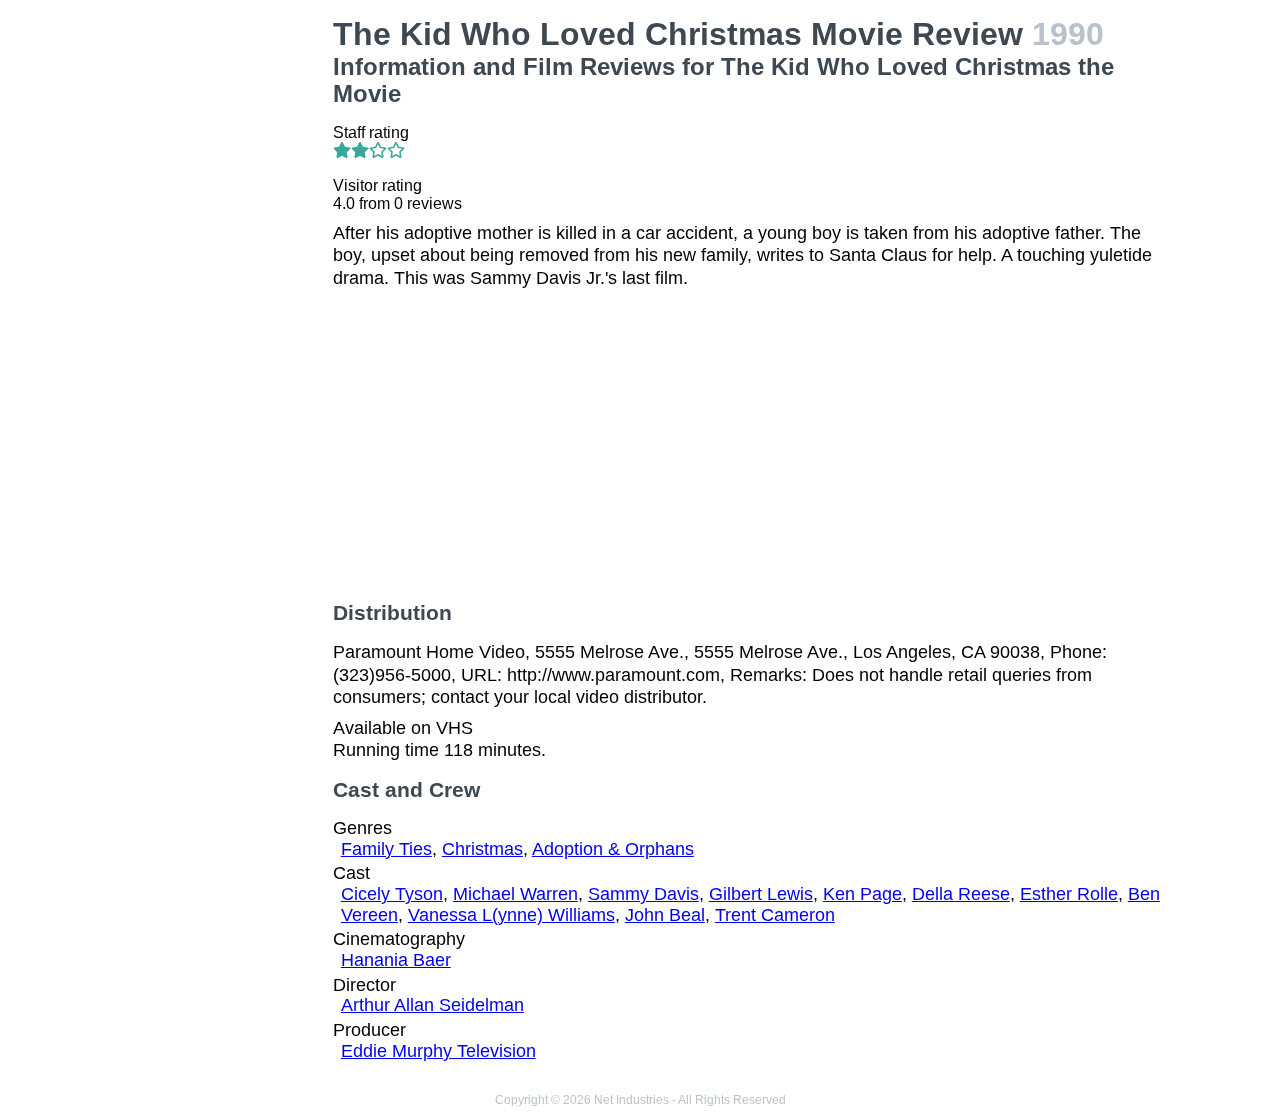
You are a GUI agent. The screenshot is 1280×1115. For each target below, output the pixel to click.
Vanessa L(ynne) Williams (511, 915)
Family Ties (386, 849)
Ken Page (862, 894)
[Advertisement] (224, 316)
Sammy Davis (643, 894)
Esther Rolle (1069, 894)
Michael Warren (515, 894)
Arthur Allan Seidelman (432, 1005)
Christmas (482, 849)
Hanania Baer (396, 960)
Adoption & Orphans (613, 849)
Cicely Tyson (392, 894)
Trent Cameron (775, 915)
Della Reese (961, 894)
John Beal (665, 915)
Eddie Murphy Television (438, 1051)
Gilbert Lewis (761, 894)
